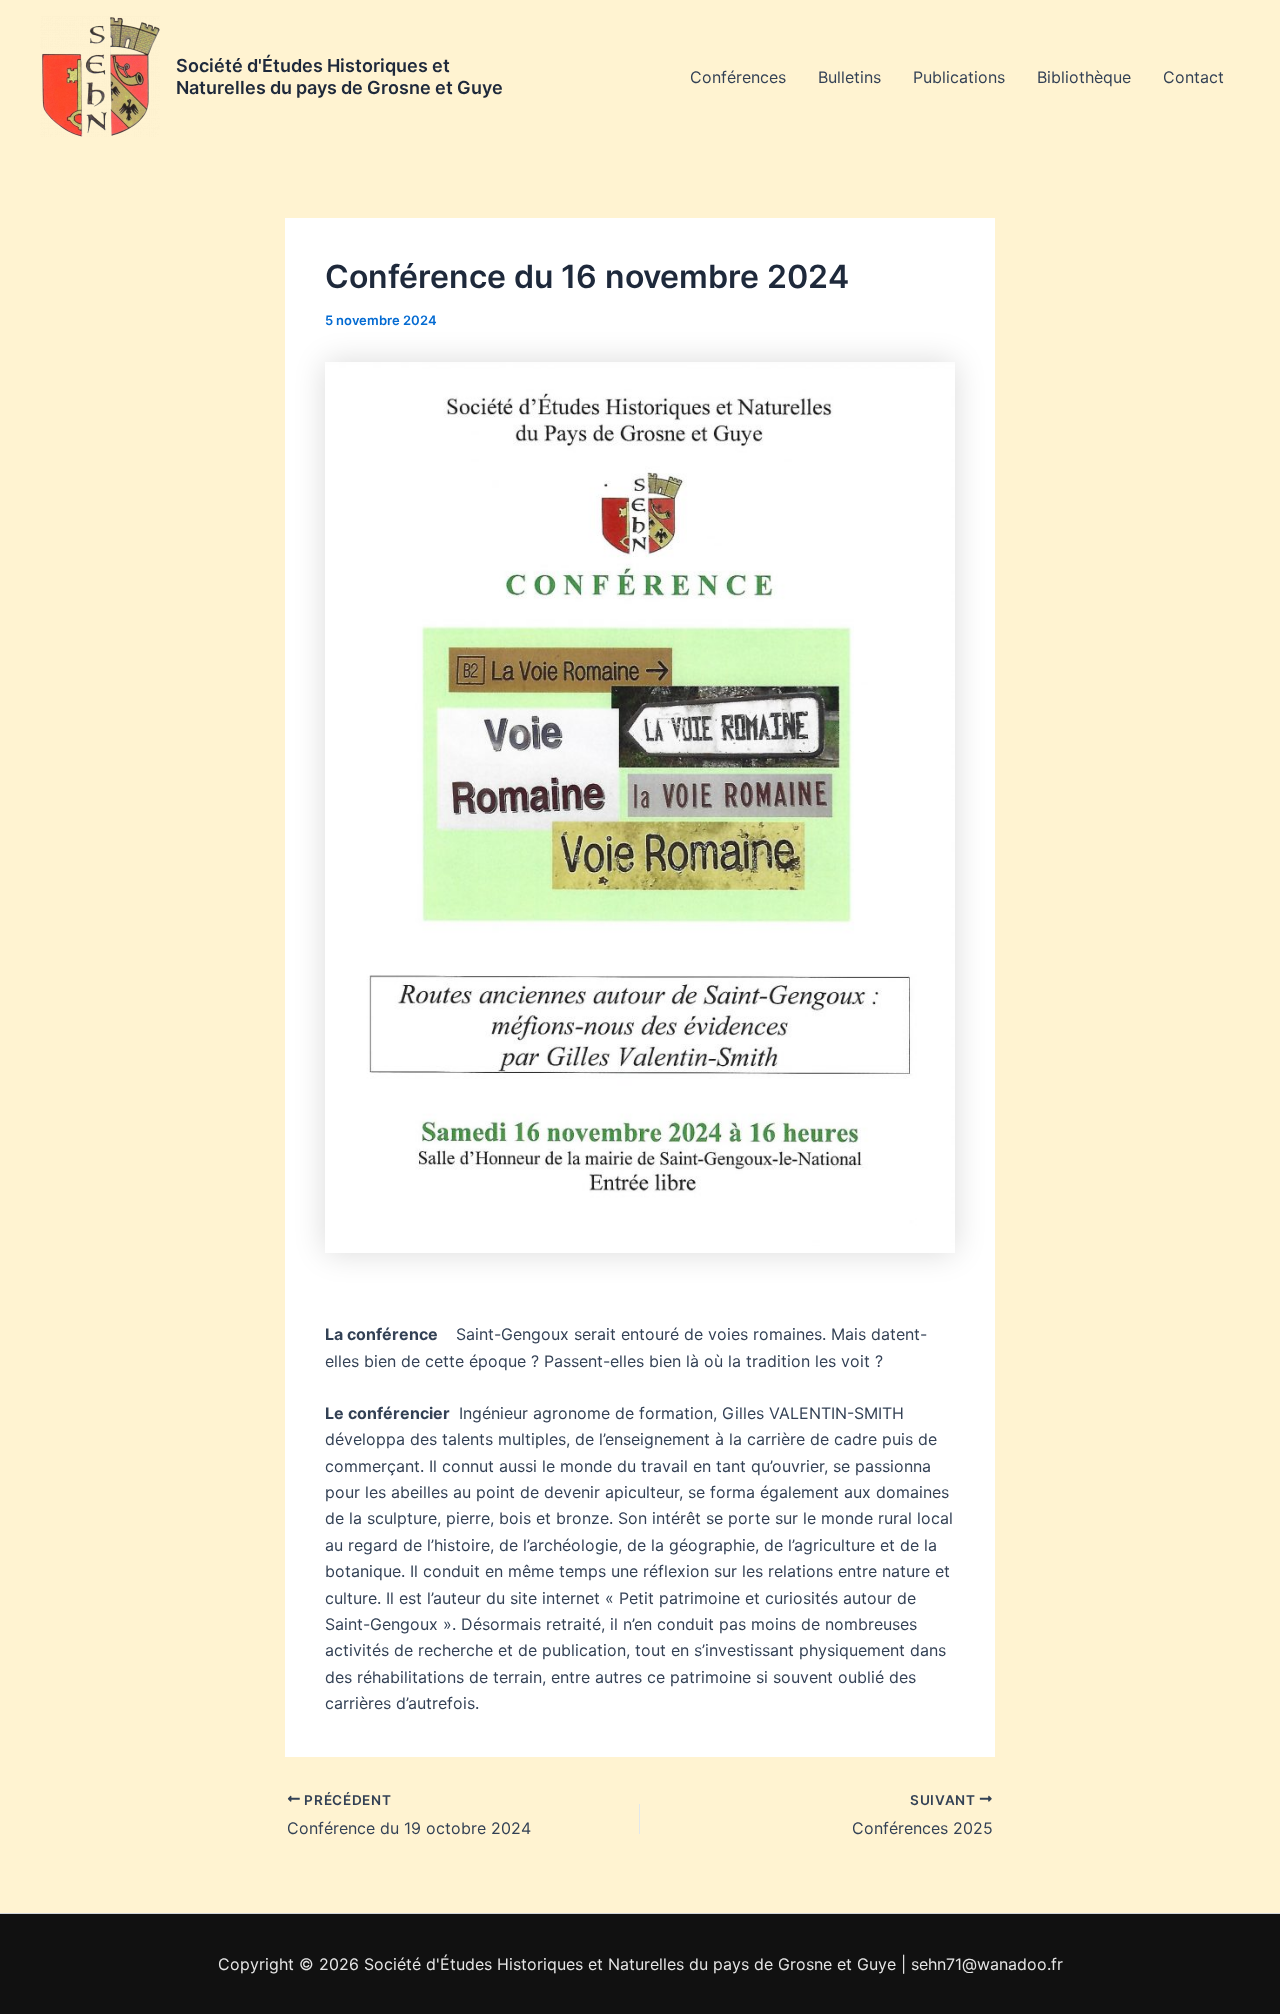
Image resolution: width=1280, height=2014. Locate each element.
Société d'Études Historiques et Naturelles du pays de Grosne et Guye (339, 76)
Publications (959, 77)
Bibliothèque (1084, 77)
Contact (1193, 77)
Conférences (738, 77)
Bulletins (849, 77)
